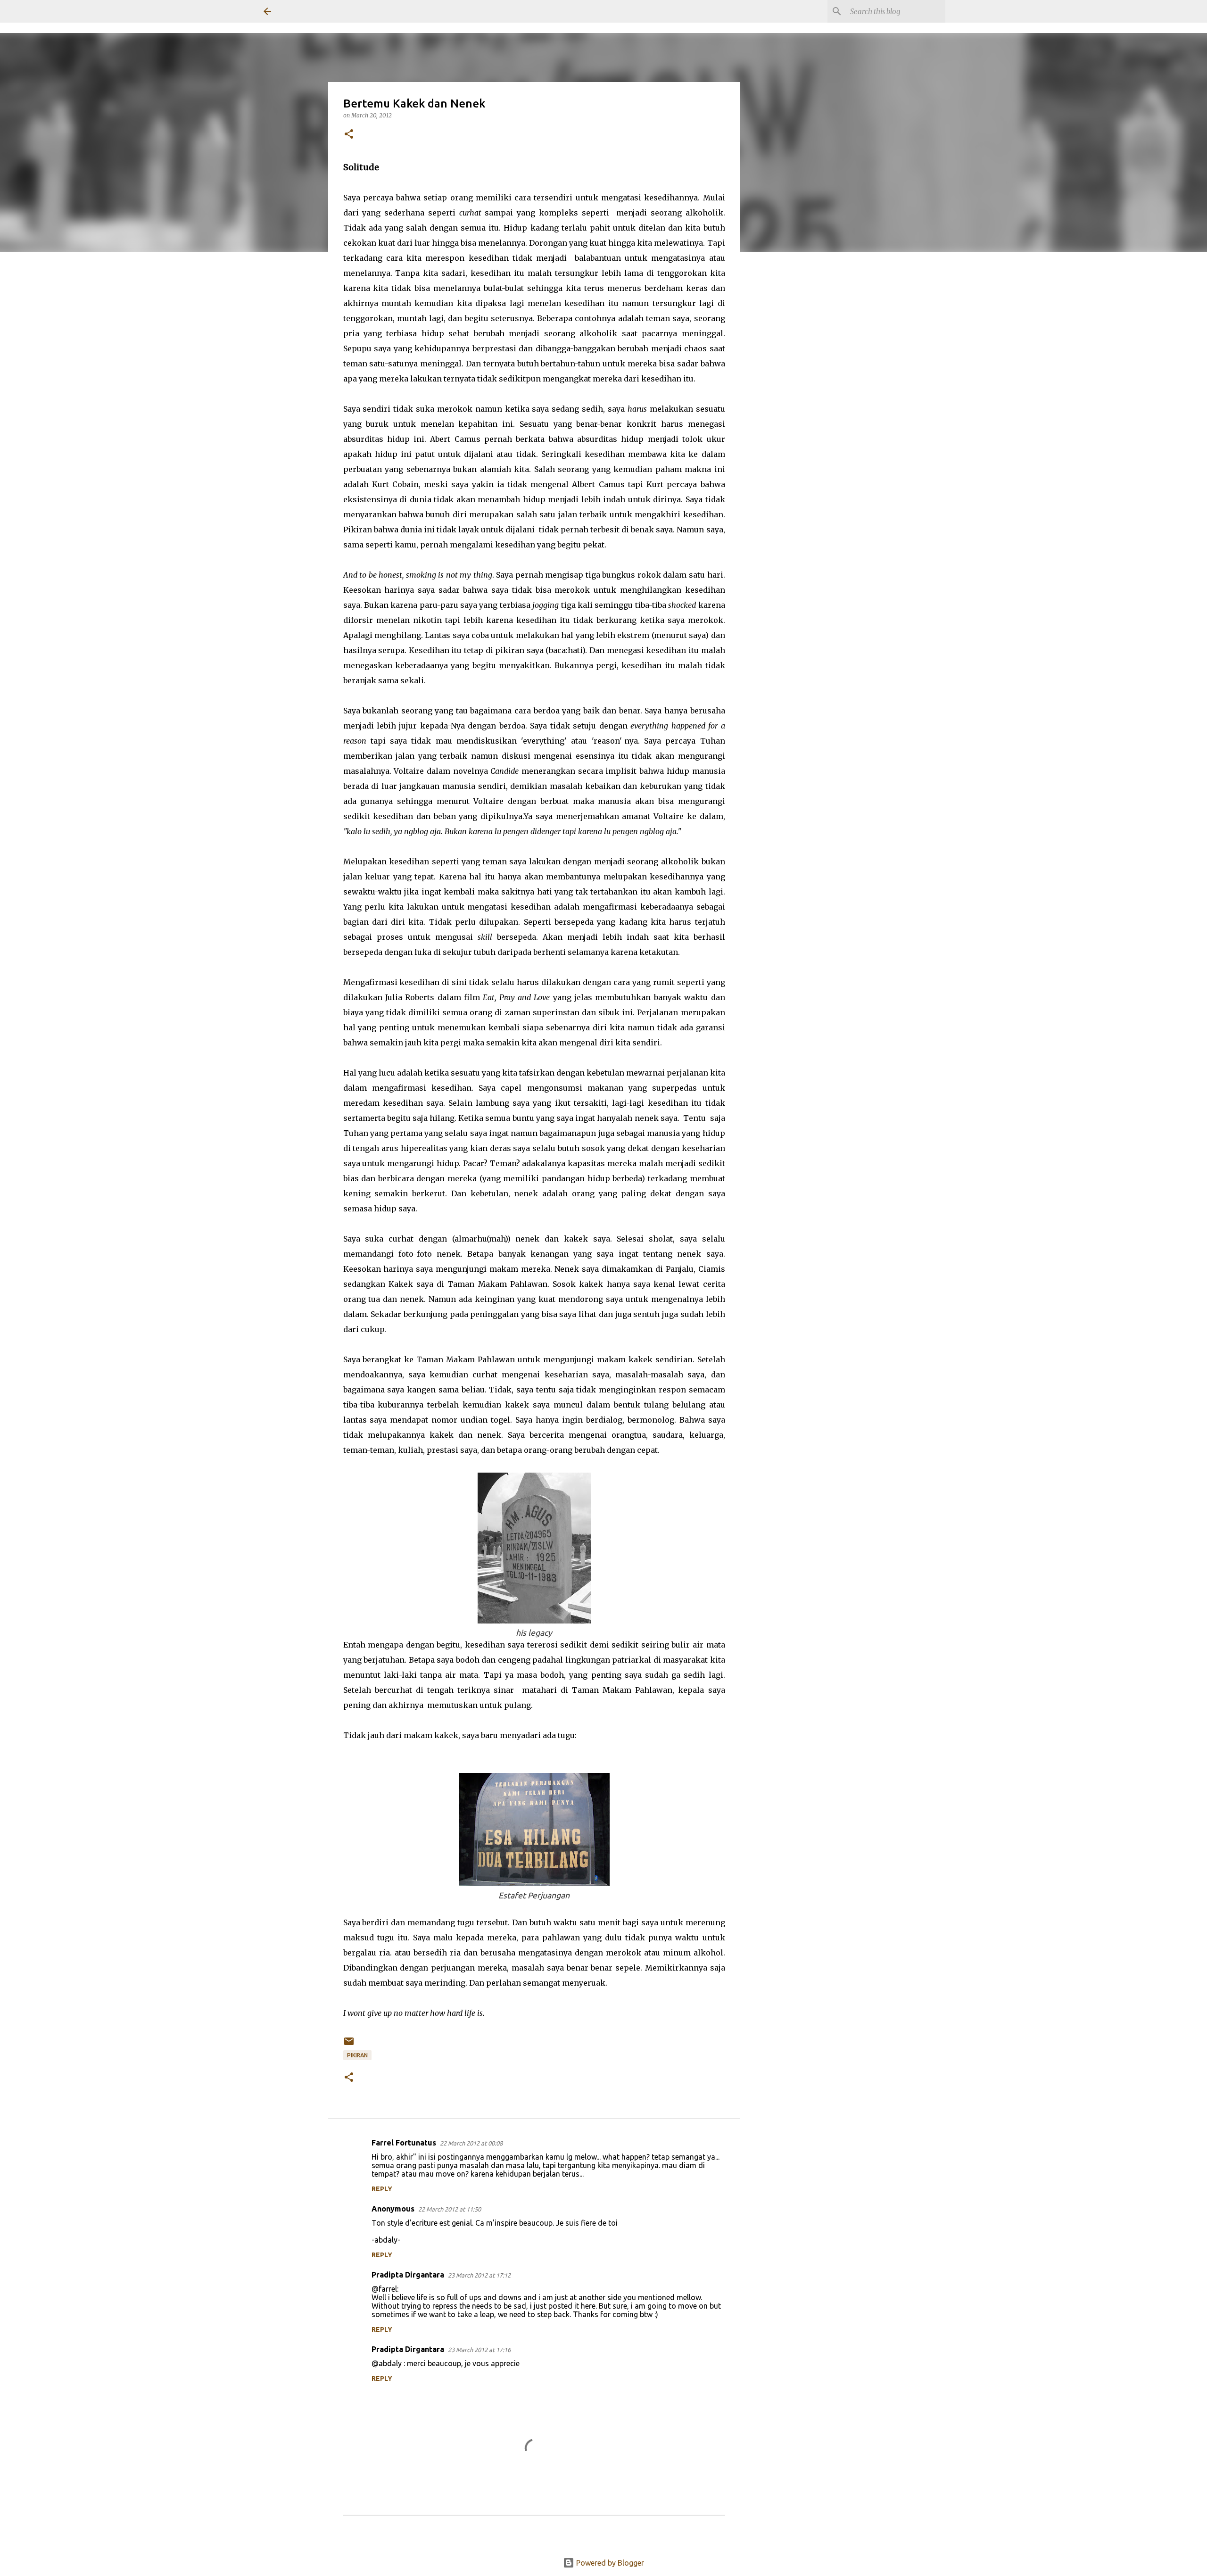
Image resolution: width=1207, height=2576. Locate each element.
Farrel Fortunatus (404, 2143)
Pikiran (357, 2055)
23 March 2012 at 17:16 (479, 2350)
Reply (382, 2189)
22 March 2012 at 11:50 (450, 2209)
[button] (349, 135)
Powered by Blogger (609, 2563)
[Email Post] (349, 2045)
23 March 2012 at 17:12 (479, 2275)
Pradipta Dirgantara (408, 2275)
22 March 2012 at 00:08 (471, 2143)
